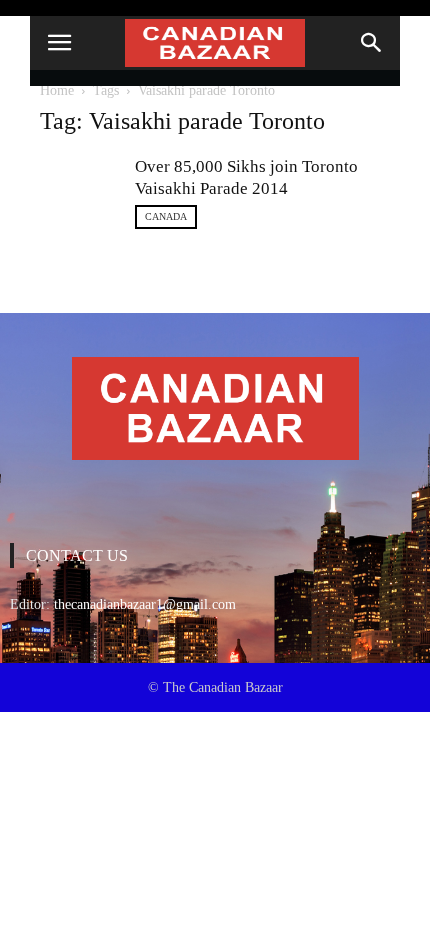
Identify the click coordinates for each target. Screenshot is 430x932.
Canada (166, 216)
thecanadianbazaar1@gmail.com (145, 604)
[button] (372, 43)
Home (57, 90)
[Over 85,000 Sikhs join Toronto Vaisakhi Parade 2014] (80, 185)
